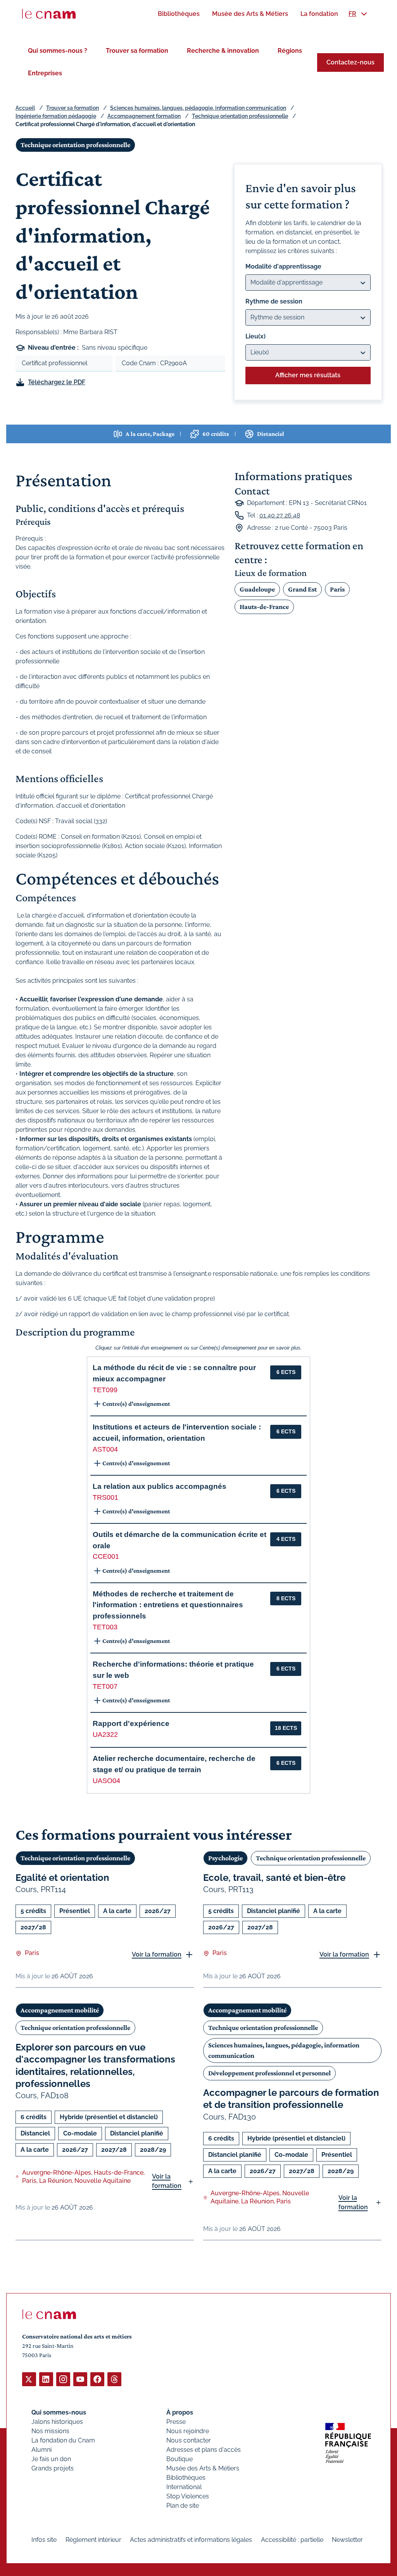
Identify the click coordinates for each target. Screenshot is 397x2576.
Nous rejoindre (188, 2431)
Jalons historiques (57, 2422)
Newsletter (347, 2540)
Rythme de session (274, 301)
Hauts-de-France (264, 607)
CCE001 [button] (106, 1556)
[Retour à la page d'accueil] (49, 14)
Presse (176, 2422)
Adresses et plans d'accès (204, 2450)
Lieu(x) (255, 336)
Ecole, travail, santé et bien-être (274, 1878)
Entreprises (45, 73)
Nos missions (50, 2431)
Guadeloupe (257, 589)
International (184, 2487)
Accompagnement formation (144, 116)
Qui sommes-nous (59, 2412)
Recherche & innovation (223, 51)
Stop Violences (188, 2496)
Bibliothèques (186, 2478)
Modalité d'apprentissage (283, 266)
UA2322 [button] (105, 1735)
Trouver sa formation (137, 51)
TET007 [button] (105, 1686)
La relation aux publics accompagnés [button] (160, 1486)
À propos (180, 2412)
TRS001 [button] (105, 1497)
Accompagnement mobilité (60, 2010)
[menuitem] (179, 14)
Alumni (41, 2450)
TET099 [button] (105, 1390)
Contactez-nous (350, 62)
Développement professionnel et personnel (269, 2073)
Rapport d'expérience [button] (131, 1723)
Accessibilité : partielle (292, 2540)
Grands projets (53, 2468)
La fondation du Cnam (63, 2440)
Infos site (44, 2540)
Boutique (180, 2459)
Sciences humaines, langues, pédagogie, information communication (198, 108)
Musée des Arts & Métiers (203, 2468)
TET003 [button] (105, 1627)
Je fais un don (51, 2459)
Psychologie (225, 1858)
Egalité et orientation (62, 1878)
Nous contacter (189, 2440)
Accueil (25, 108)
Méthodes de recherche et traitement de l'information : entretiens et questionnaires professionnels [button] (168, 1605)
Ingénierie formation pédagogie (56, 116)
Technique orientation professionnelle (240, 116)
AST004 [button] (105, 1449)
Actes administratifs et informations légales (191, 2540)
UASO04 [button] (106, 1781)
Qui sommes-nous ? (58, 51)
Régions (290, 51)
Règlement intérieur (93, 2540)
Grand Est (302, 589)
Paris (337, 589)
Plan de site (183, 2506)
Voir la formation (157, 1954)
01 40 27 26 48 (280, 515)
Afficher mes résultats (308, 375)
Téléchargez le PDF (57, 382)
